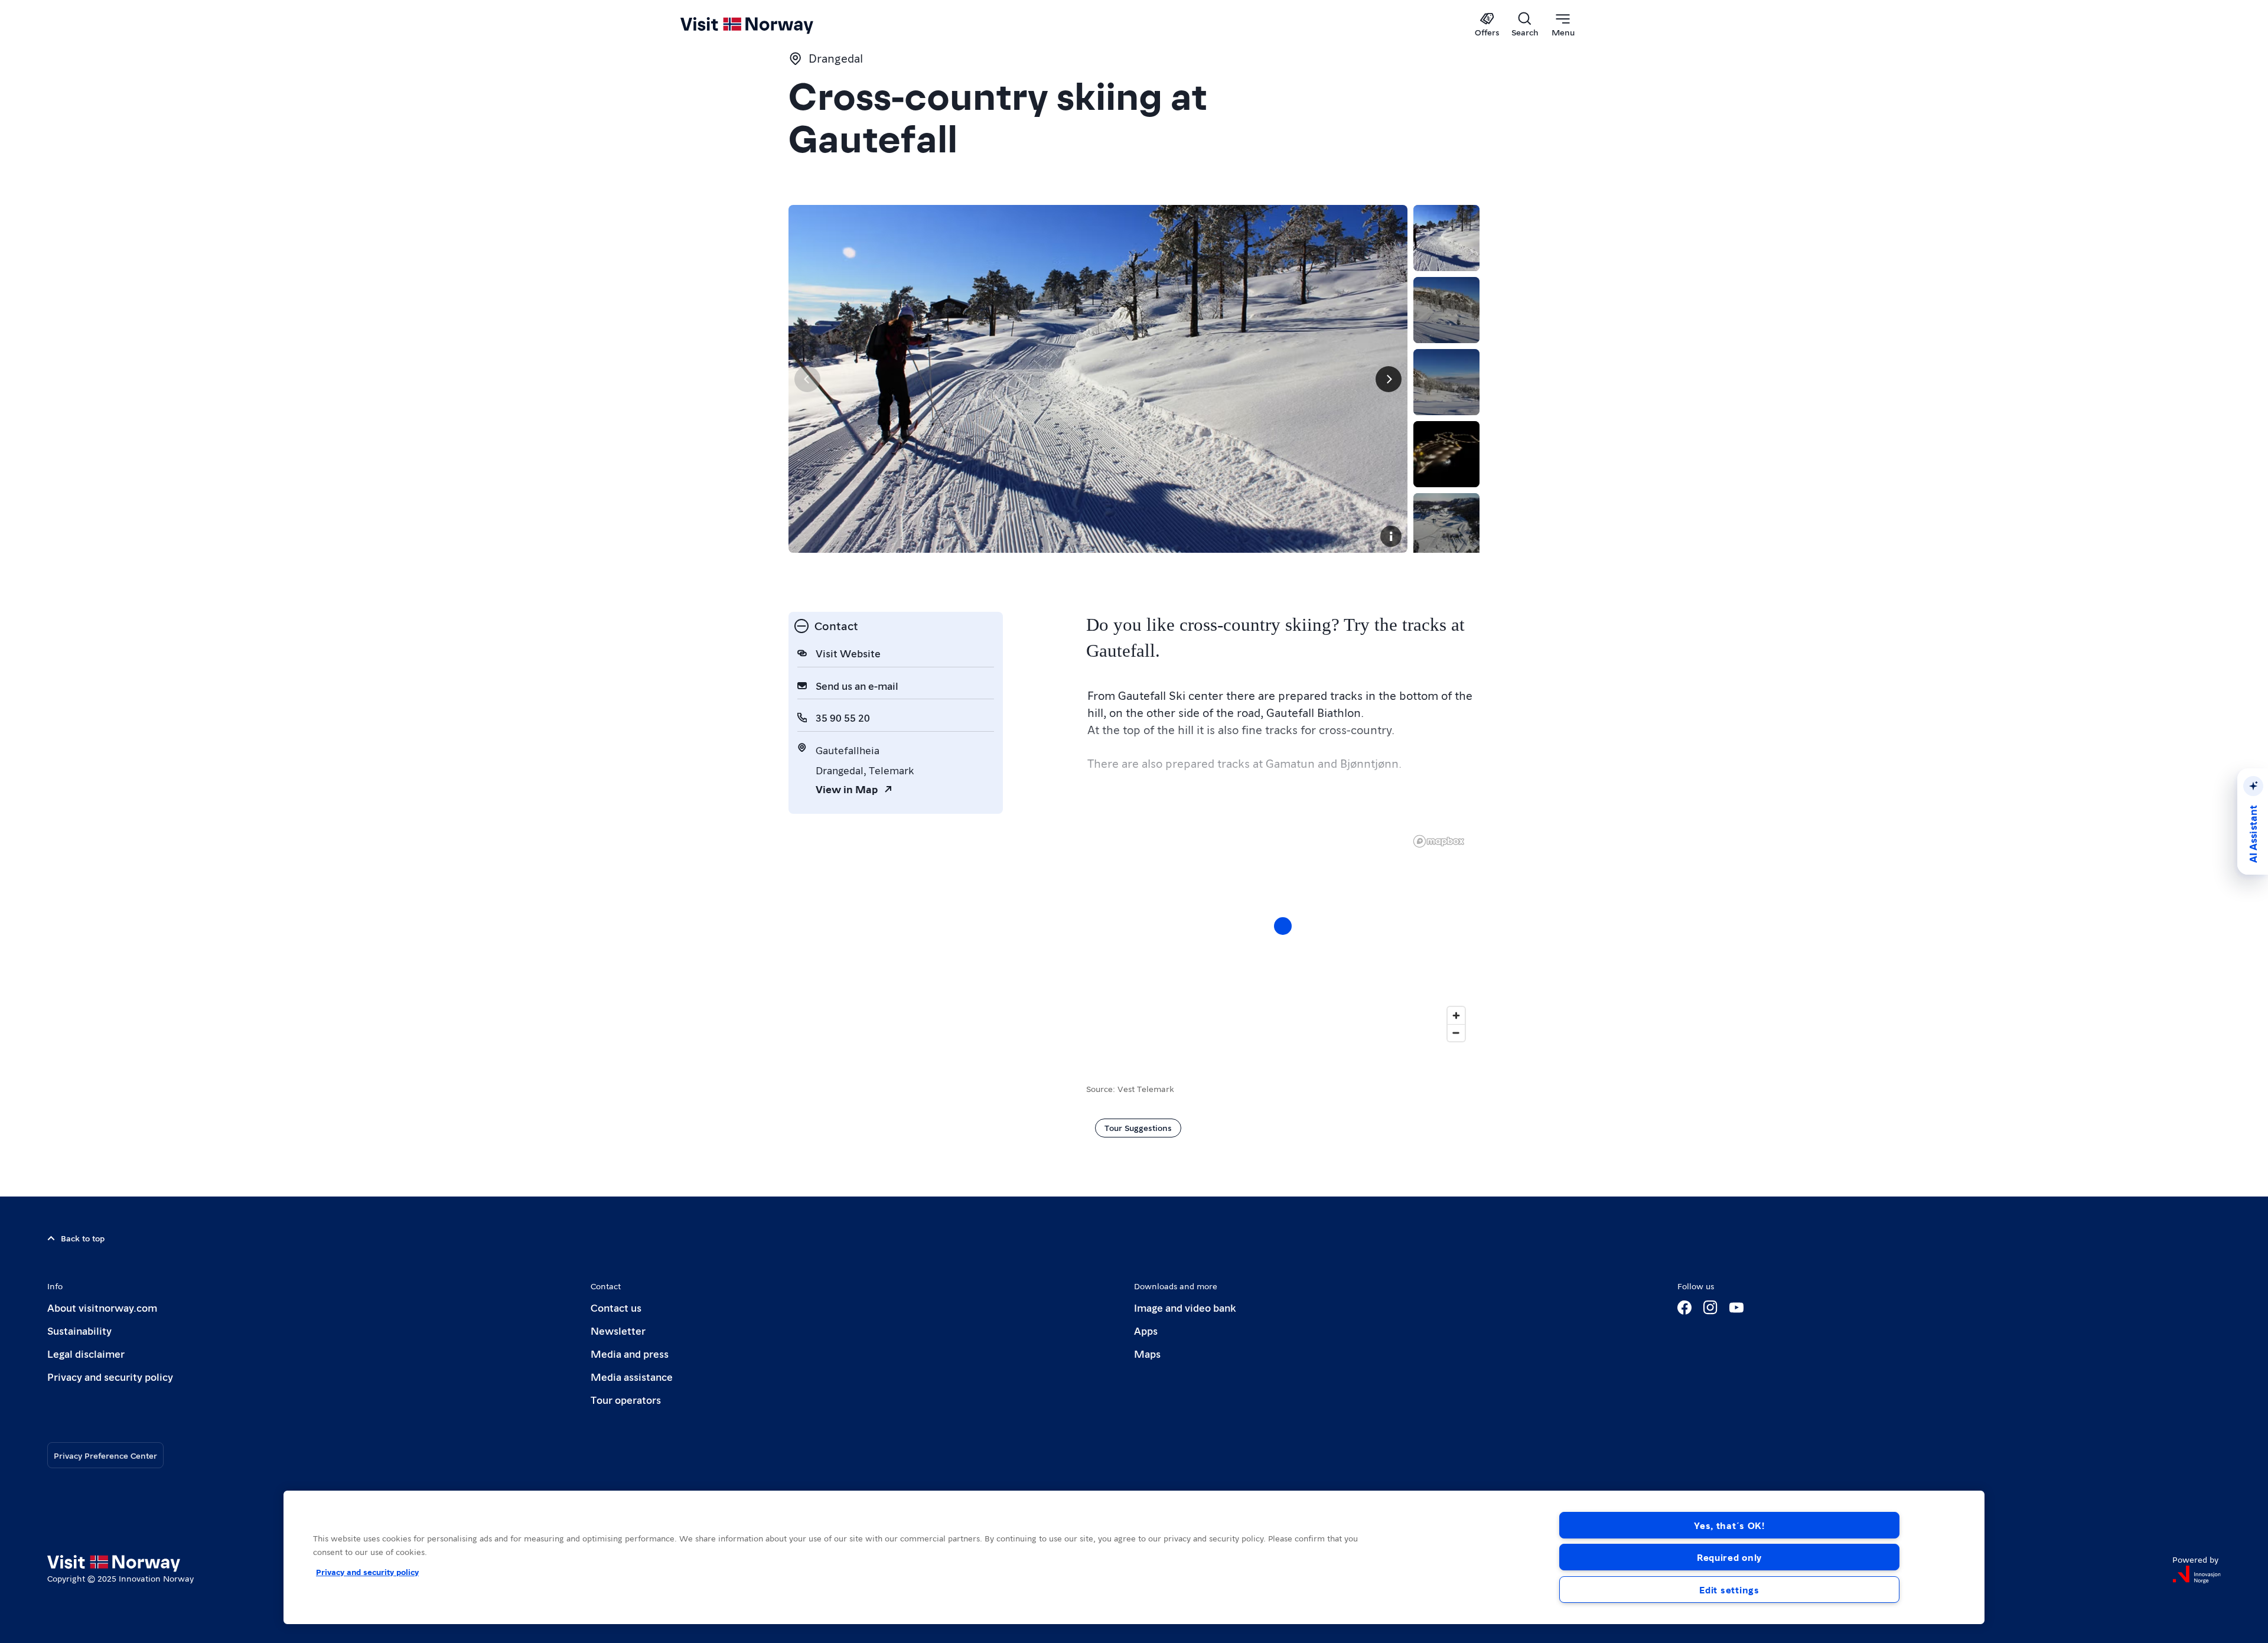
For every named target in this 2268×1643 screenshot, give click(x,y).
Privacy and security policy (110, 1376)
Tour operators (626, 1399)
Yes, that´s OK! (1729, 1525)
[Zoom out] (1456, 1033)
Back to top (83, 1238)
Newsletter (618, 1330)
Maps (1147, 1353)
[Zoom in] (1456, 1016)
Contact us (616, 1307)
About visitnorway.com (102, 1307)
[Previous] (807, 379)
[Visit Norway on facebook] (1684, 1308)
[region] (1283, 938)
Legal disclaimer (86, 1353)
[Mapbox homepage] (1439, 841)
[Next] (1389, 379)
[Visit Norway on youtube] (1736, 1308)
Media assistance (632, 1376)
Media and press (630, 1353)
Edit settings (1729, 1590)
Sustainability (79, 1330)
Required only (1729, 1557)
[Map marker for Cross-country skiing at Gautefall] (1283, 926)
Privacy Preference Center (105, 1455)
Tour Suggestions (1138, 1127)
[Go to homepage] (766, 25)
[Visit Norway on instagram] (1710, 1308)
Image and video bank (1185, 1307)
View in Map (847, 789)
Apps (1146, 1330)
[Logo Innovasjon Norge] (2197, 1574)
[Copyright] (1391, 536)
